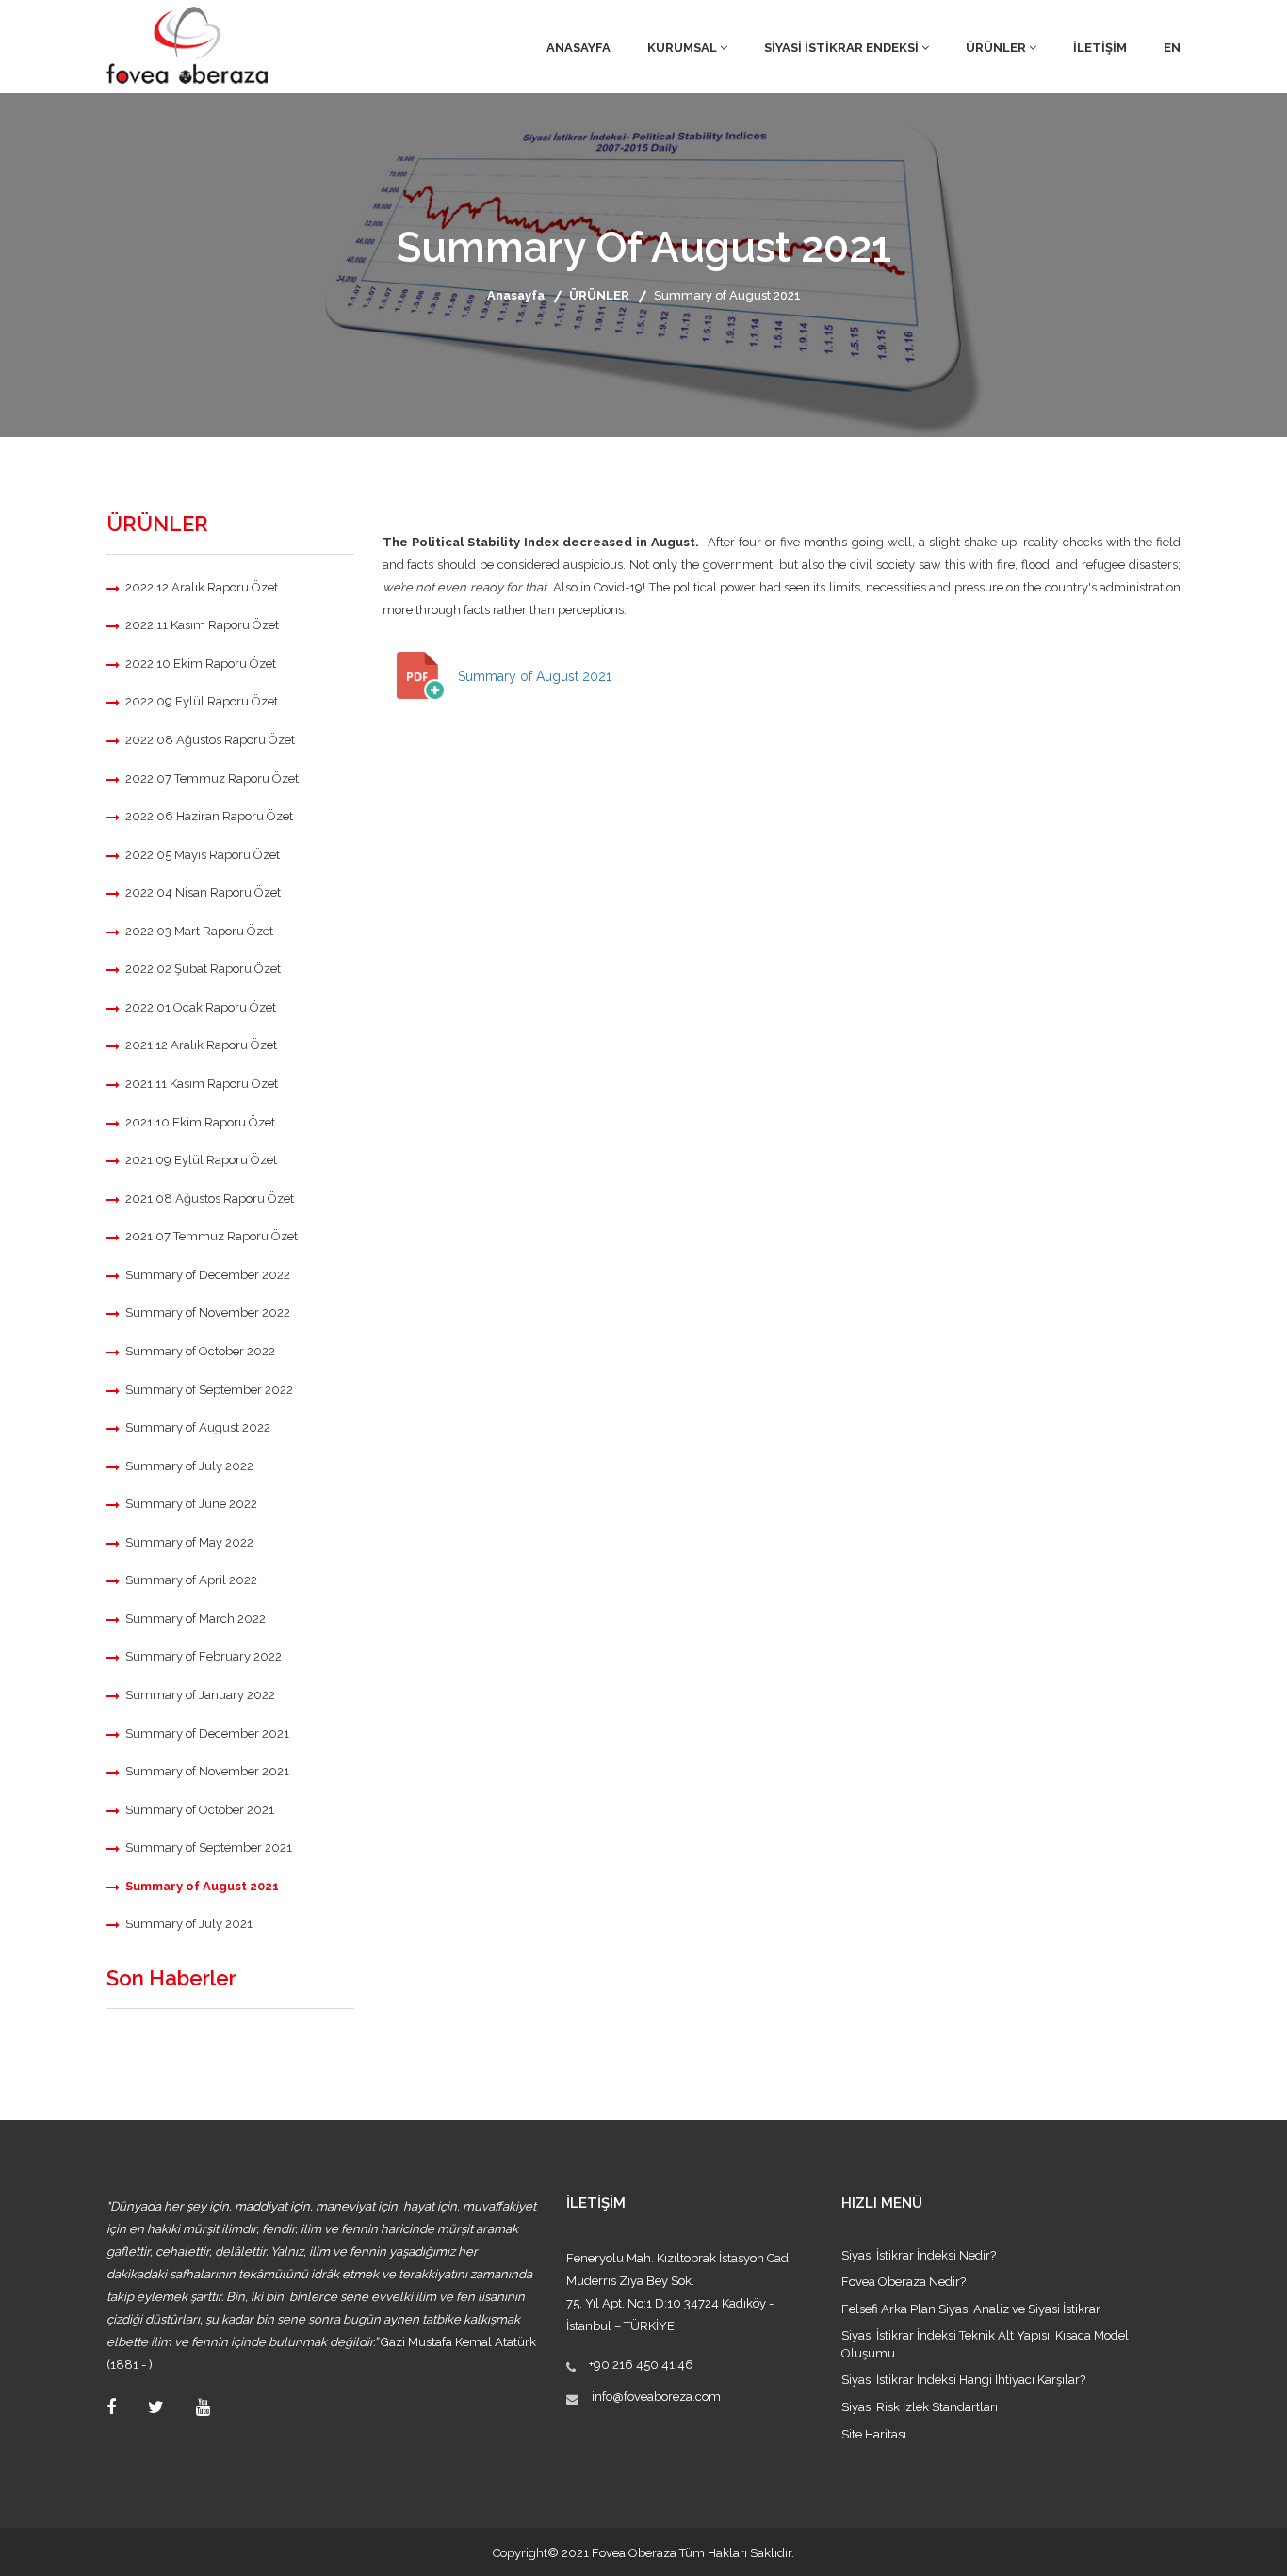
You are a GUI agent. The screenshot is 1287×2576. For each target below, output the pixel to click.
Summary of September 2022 (209, 1390)
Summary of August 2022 (198, 1427)
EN (1172, 48)
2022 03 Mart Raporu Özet (199, 931)
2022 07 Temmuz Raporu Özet (212, 778)
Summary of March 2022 (195, 1619)
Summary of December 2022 (208, 1275)
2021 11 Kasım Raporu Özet (202, 1084)
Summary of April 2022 (191, 1580)
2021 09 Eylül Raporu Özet (201, 1160)
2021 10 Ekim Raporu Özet (200, 1122)
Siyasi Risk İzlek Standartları (920, 2407)
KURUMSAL (684, 48)
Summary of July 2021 (189, 1924)
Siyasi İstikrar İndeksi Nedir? (919, 2255)
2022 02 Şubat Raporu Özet (203, 969)
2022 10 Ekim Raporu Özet (201, 664)
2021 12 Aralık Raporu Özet (201, 1045)
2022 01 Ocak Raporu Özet (201, 1007)
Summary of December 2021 (207, 1734)
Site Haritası (874, 2434)
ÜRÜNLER (997, 48)
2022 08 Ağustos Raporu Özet (210, 740)
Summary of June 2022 (191, 1504)
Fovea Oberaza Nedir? (904, 2282)
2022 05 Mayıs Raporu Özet (203, 855)
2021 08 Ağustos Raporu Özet (210, 1199)
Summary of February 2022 (204, 1656)
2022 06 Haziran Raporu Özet (209, 816)
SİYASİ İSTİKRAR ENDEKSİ (843, 48)
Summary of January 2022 (200, 1695)
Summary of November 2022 (208, 1312)
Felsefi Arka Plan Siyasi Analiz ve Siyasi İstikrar (971, 2309)
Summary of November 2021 (207, 1771)
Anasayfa (516, 295)
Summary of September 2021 (209, 1847)
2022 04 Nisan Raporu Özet (203, 892)
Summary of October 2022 (200, 1351)
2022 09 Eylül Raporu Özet (202, 701)
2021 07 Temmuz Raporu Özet (212, 1236)
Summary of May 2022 (189, 1542)
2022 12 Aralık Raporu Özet (202, 587)
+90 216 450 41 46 (641, 2365)
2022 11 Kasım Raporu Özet (202, 625)
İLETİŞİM (1100, 48)
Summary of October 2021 (200, 1810)
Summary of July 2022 (189, 1466)
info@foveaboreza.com (656, 2397)
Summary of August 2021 (202, 1886)
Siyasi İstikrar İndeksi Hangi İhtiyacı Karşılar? (963, 2380)
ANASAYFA (578, 48)
